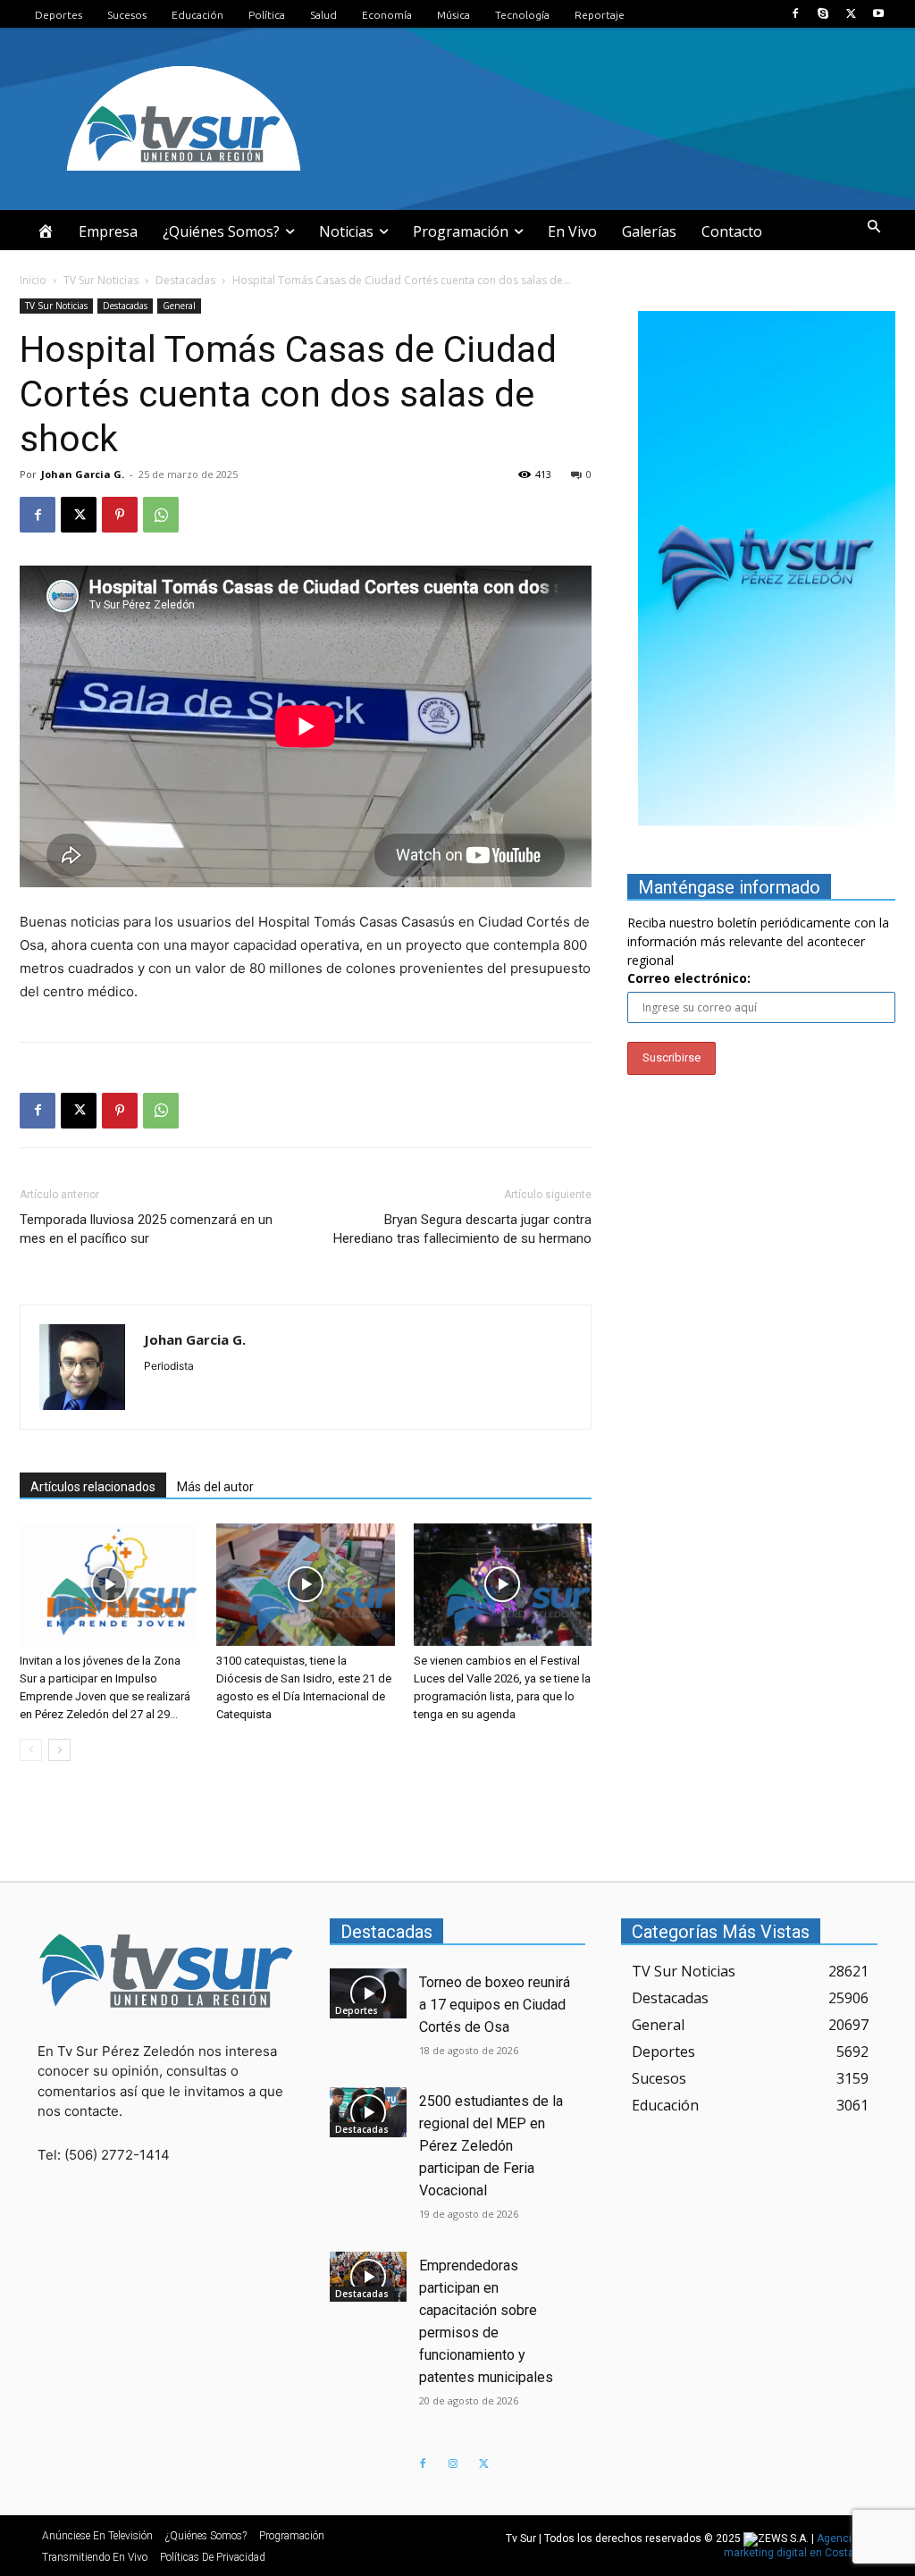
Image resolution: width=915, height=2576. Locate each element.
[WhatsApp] (161, 515)
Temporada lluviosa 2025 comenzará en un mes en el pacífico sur (146, 1229)
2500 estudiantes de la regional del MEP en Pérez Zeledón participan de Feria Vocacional (491, 2146)
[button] (874, 227)
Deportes (357, 2010)
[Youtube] (879, 14)
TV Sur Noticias (101, 280)
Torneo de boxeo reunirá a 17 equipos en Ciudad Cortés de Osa (495, 2005)
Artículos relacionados (93, 1487)
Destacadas (185, 280)
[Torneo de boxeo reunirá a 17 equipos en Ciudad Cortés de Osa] (368, 1993)
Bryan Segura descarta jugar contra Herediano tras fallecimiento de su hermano (462, 1229)
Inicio (33, 280)
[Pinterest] (120, 515)
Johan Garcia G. (83, 474)
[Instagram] (453, 2464)
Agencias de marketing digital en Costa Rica (802, 2546)
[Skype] (823, 14)
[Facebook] (795, 14)
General (179, 306)
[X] (851, 14)
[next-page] (59, 1750)
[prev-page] (31, 1750)
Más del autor (215, 1487)
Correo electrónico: (689, 978)
